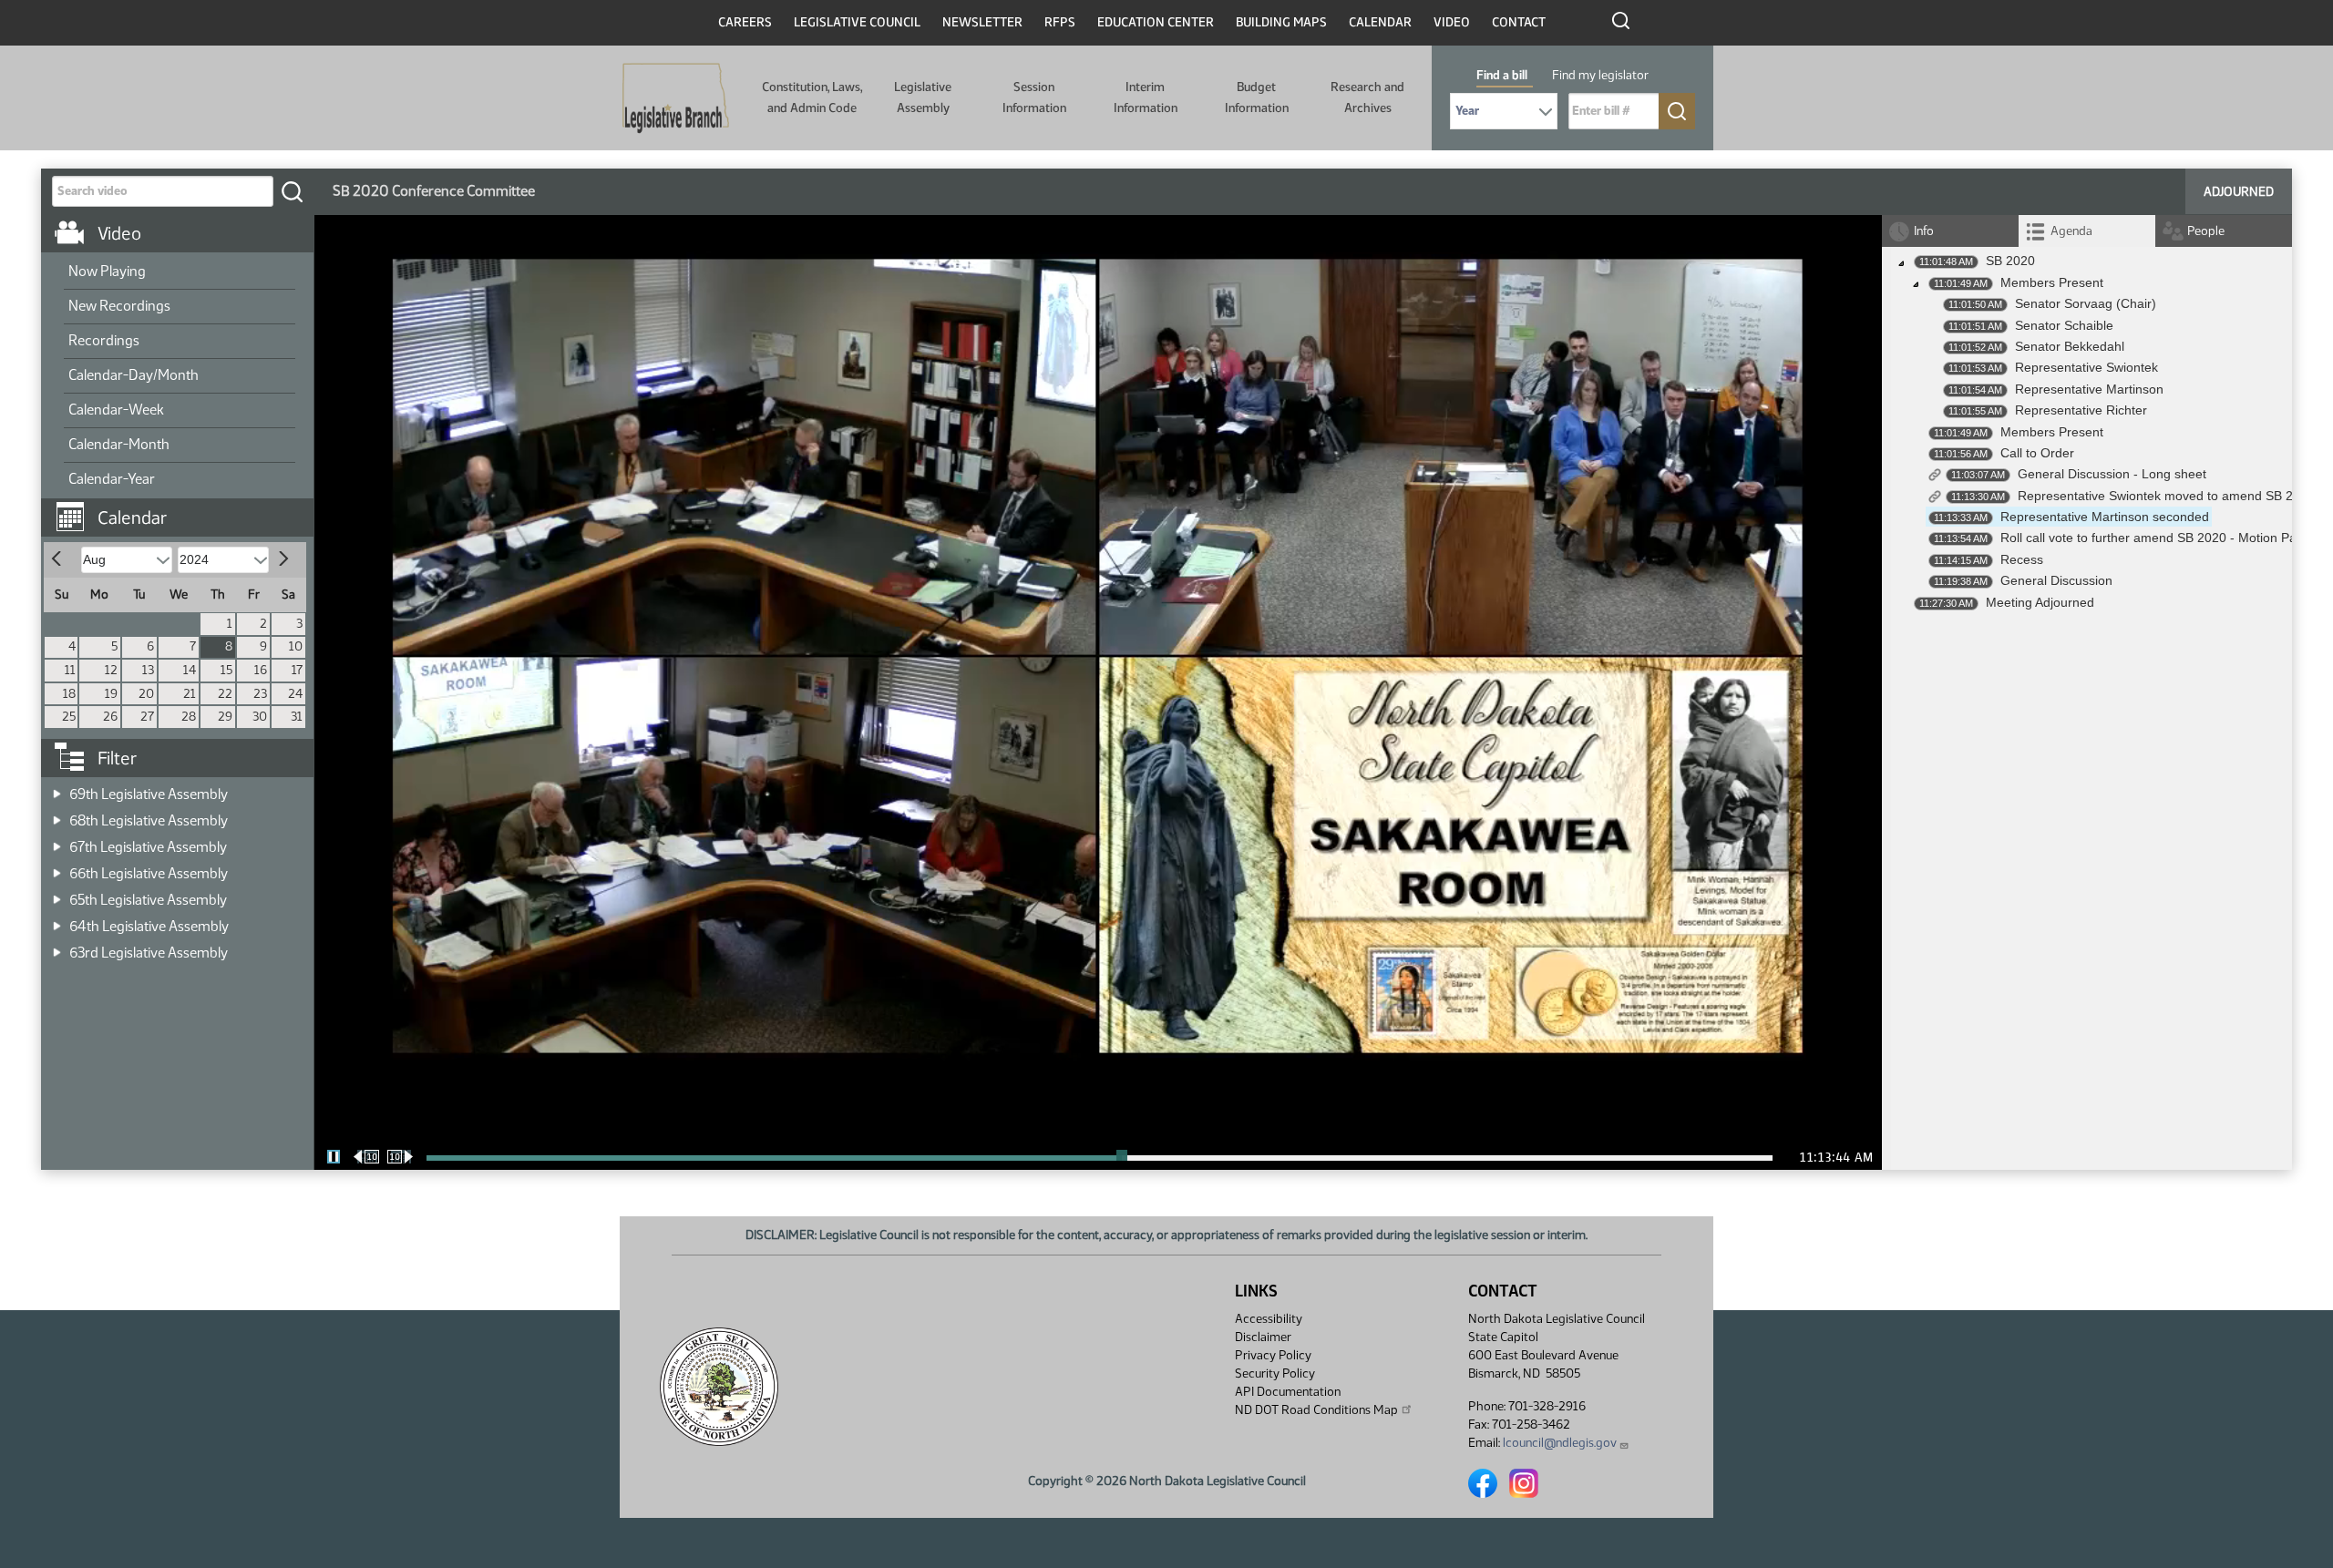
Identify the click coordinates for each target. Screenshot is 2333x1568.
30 (260, 717)
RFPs (1060, 22)
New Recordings (119, 306)
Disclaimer (1263, 1337)
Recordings (104, 340)
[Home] (676, 98)
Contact (1519, 22)
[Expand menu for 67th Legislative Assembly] (57, 841)
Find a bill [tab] (1502, 75)
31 (297, 717)
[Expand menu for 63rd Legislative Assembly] (57, 947)
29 (225, 717)
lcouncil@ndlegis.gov (1560, 1443)
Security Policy (1275, 1373)
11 (70, 670)
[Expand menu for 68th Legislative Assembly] (57, 815)
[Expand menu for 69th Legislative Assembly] (57, 789)
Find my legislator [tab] (1600, 75)
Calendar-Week (116, 410)
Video (1452, 22)
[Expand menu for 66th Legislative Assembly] (57, 868)
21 (190, 694)
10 (296, 646)
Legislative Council (857, 22)
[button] (184, 508)
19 (111, 694)
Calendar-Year (112, 479)
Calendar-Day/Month (134, 375)
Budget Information (1257, 97)
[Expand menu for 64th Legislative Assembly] (57, 921)
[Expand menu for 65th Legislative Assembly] (57, 894)
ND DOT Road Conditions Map (1316, 1410)
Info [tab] (1924, 231)
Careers (745, 22)
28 (189, 717)
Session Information (1034, 97)
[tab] (2087, 231)
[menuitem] (180, 272)
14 (190, 670)
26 (110, 717)
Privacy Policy (1273, 1355)
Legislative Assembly (923, 97)
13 (148, 670)
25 (69, 717)
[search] (292, 191)
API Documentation (1288, 1392)
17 (297, 670)
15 (226, 670)
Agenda (2071, 231)
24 (295, 694)
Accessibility (1269, 1319)
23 (260, 694)
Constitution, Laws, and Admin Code (812, 97)
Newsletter (982, 22)
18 (69, 694)
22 (225, 694)
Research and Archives (1367, 97)
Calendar (1380, 22)
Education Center (1156, 22)
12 (111, 670)
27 (147, 717)
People (2206, 231)
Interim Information (1146, 97)
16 (261, 670)
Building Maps (1281, 22)
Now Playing (107, 271)
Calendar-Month (119, 444)
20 (146, 694)
